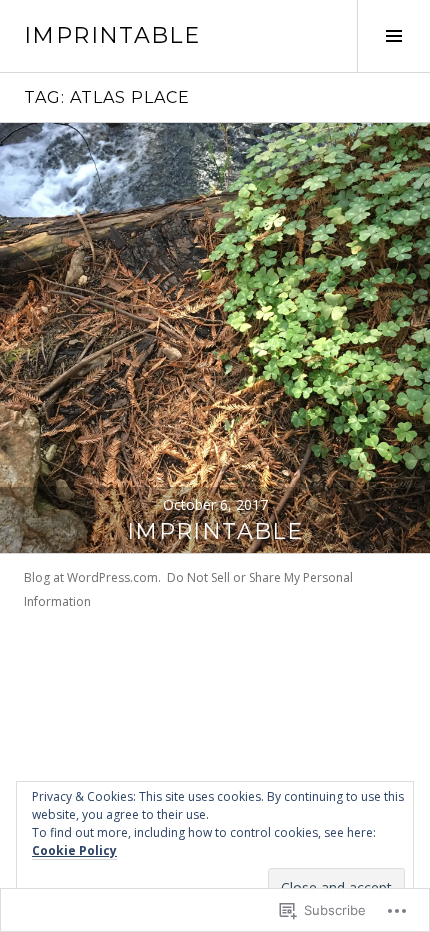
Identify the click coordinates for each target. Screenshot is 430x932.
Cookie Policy (74, 850)
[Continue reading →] (215, 338)
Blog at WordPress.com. (92, 577)
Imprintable (215, 531)
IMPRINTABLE (112, 35)
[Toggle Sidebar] (393, 36)
